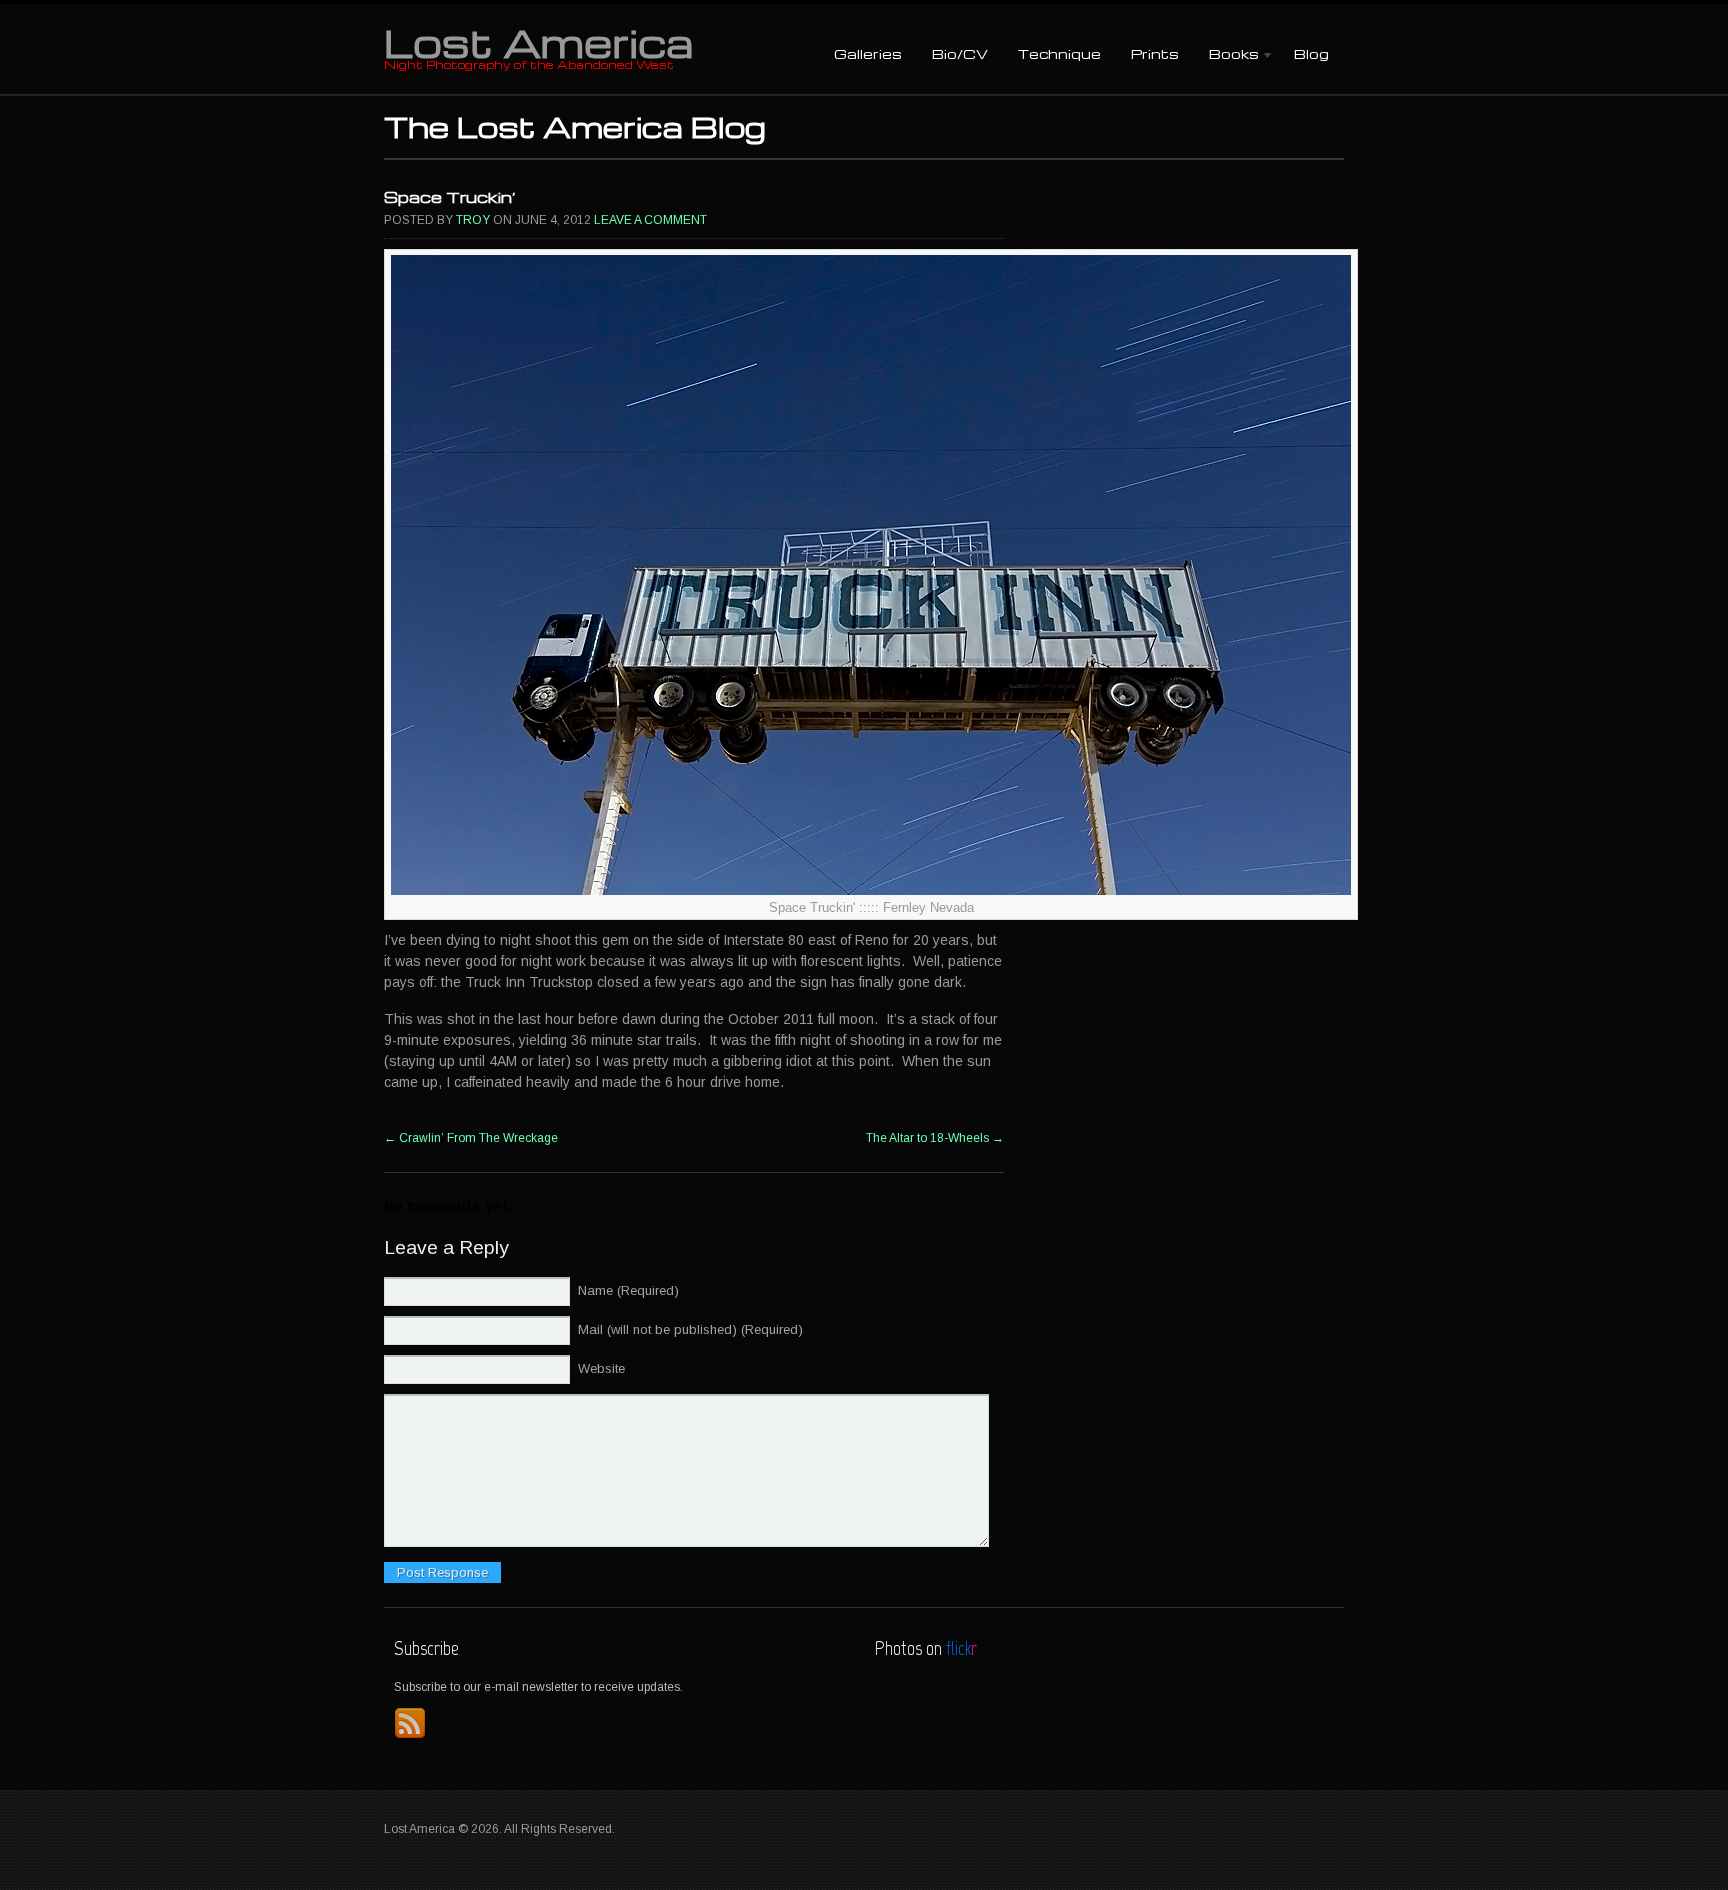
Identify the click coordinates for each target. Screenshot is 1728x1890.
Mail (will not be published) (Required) (690, 1329)
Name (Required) (628, 1290)
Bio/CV (960, 53)
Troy (473, 220)
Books (1226, 55)
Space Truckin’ (450, 197)
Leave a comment (650, 220)
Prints (1155, 53)
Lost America (538, 42)
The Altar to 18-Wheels (935, 1138)
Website (601, 1368)
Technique (1059, 53)
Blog (1311, 53)
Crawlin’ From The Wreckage (471, 1138)
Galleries (868, 53)
